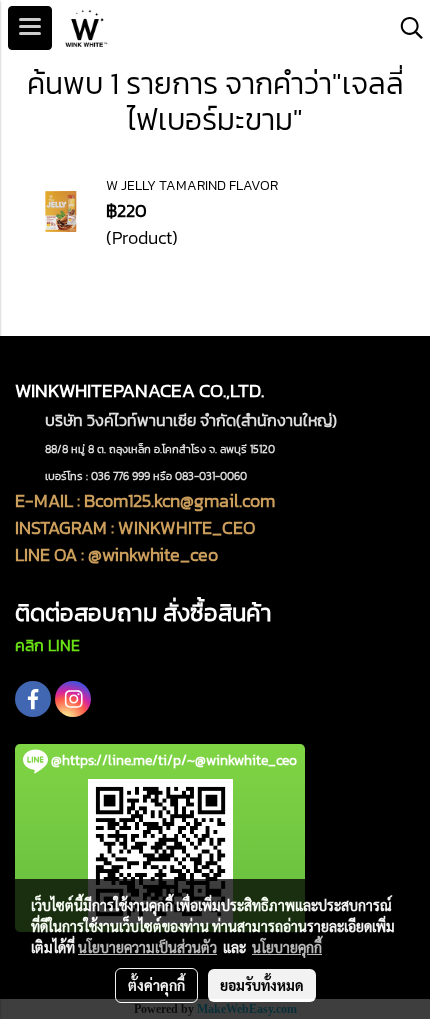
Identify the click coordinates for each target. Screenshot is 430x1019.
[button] (405, 28)
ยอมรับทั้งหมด (262, 985)
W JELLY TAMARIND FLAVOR (192, 185)
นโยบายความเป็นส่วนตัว (147, 947)
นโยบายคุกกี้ (287, 947)
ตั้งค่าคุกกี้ (156, 985)
